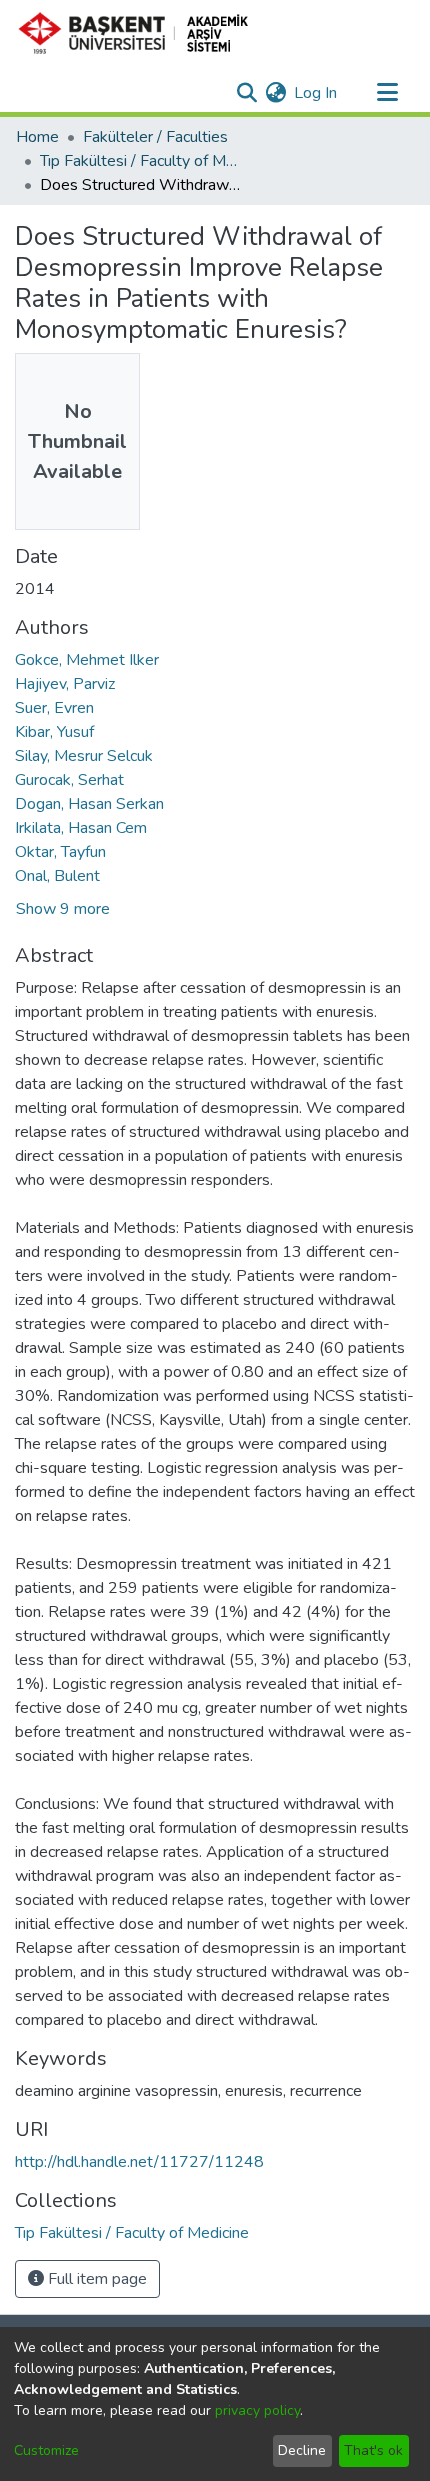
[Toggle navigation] (387, 93)
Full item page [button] (95, 2279)
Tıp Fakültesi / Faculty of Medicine (140, 161)
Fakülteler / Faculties (155, 137)
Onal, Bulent (57, 876)
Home (37, 137)
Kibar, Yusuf (54, 732)
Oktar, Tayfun (60, 852)
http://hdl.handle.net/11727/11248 (139, 2162)
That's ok (373, 2450)
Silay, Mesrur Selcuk (84, 756)
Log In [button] (316, 93)
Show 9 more (63, 909)
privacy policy (257, 2410)
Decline (302, 2450)
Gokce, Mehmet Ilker (87, 660)
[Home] (141, 33)
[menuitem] (275, 93)
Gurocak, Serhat (69, 780)
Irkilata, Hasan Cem (81, 828)
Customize (46, 2450)
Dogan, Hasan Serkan (89, 804)
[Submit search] (246, 93)
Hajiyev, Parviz (65, 684)
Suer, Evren (54, 708)
